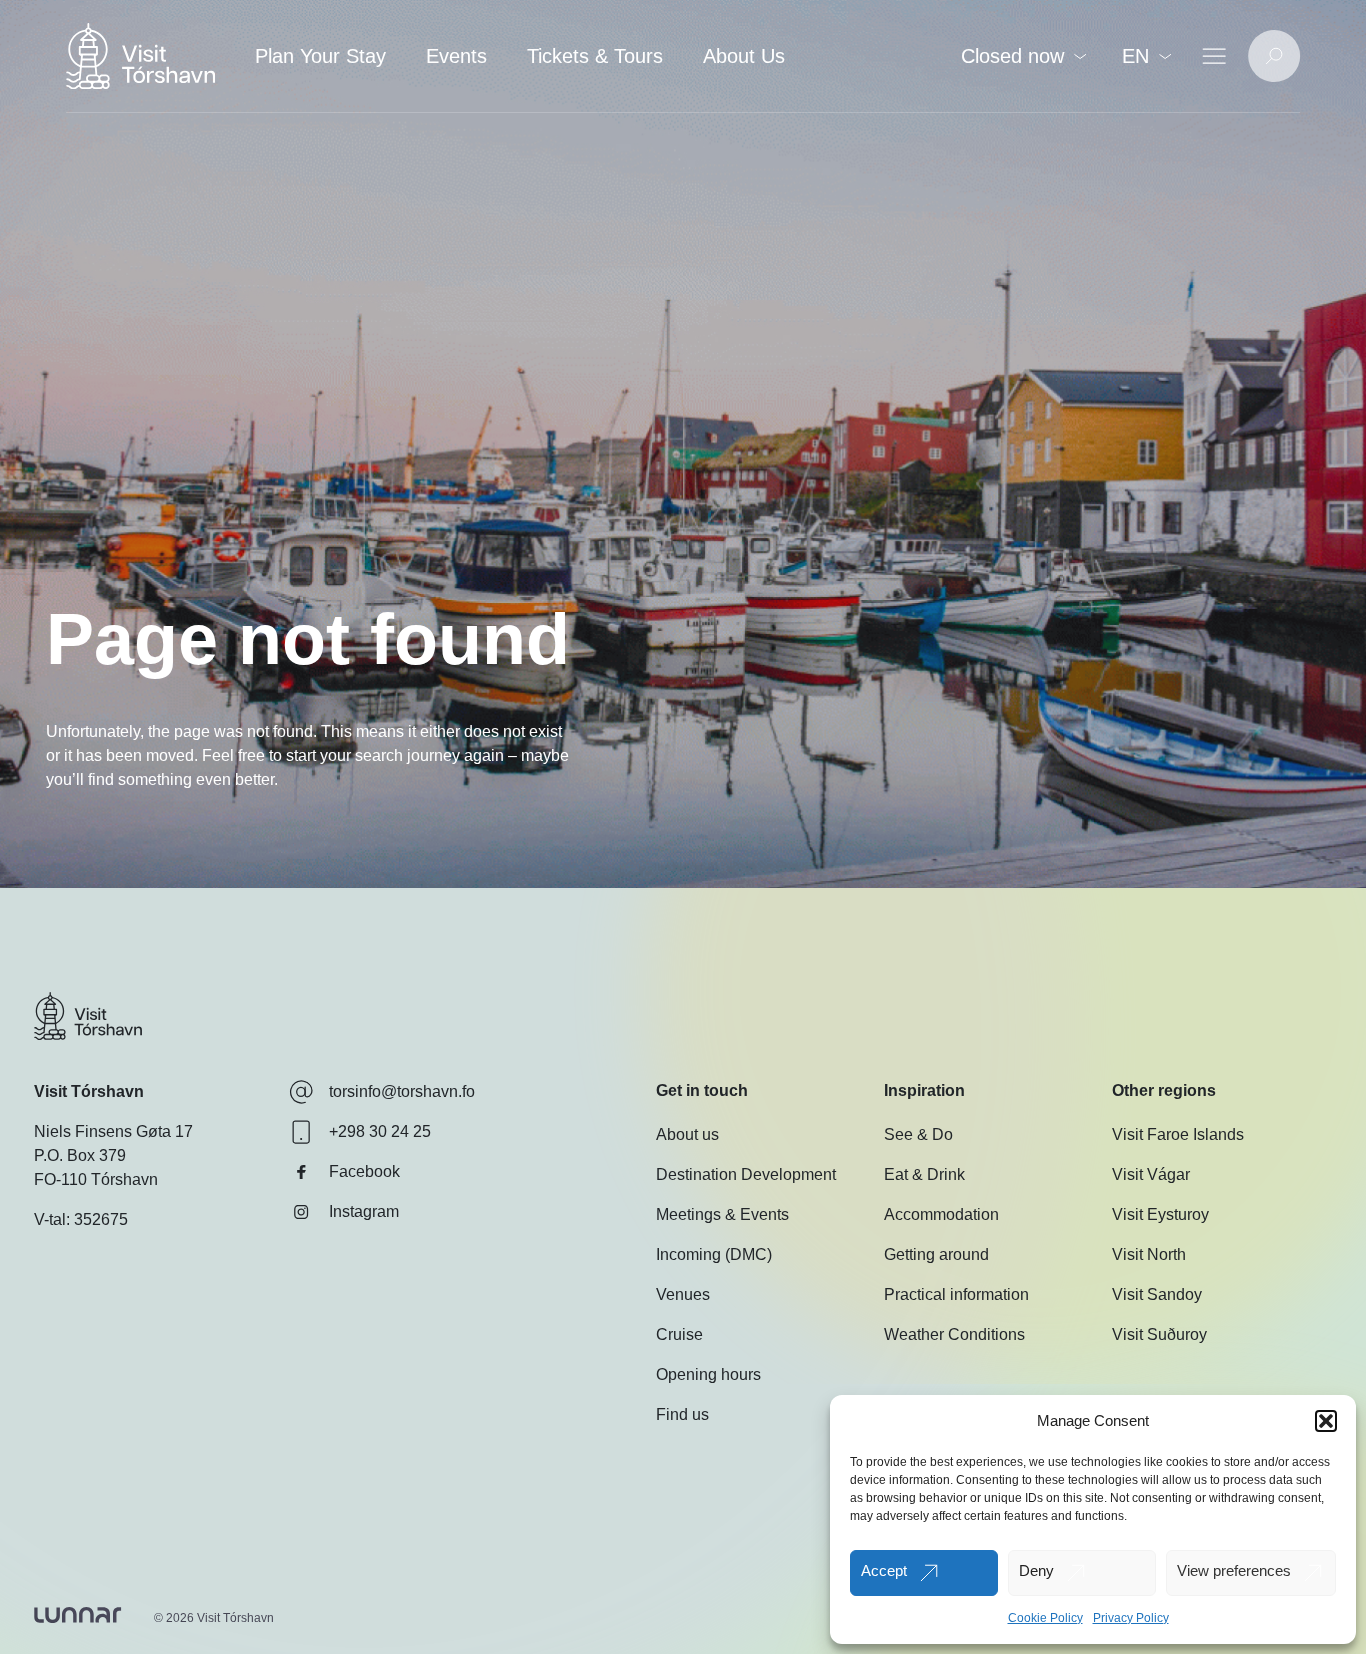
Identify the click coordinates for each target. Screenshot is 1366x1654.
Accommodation (941, 1214)
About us (687, 1134)
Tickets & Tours (595, 56)
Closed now (1012, 56)
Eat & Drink (924, 1174)
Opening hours (708, 1374)
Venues (683, 1294)
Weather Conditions (954, 1334)
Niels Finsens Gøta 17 (113, 1131)
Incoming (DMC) (714, 1254)
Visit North (1149, 1254)
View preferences (1234, 1570)
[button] (1326, 1421)
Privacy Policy (1131, 1618)
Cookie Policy (1045, 1618)
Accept (884, 1570)
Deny (1036, 1570)
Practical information (956, 1294)
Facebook (364, 1171)
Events (456, 56)
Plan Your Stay (320, 56)
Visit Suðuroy (1159, 1334)
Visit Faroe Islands (1178, 1134)
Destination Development (746, 1174)
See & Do (918, 1134)
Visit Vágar (1151, 1174)
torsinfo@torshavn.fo (402, 1091)
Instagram (364, 1211)
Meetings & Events (722, 1214)
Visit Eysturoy (1160, 1214)
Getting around (936, 1254)
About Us (744, 56)
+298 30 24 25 (380, 1131)
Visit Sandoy (1157, 1294)
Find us (682, 1414)
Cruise (679, 1334)
